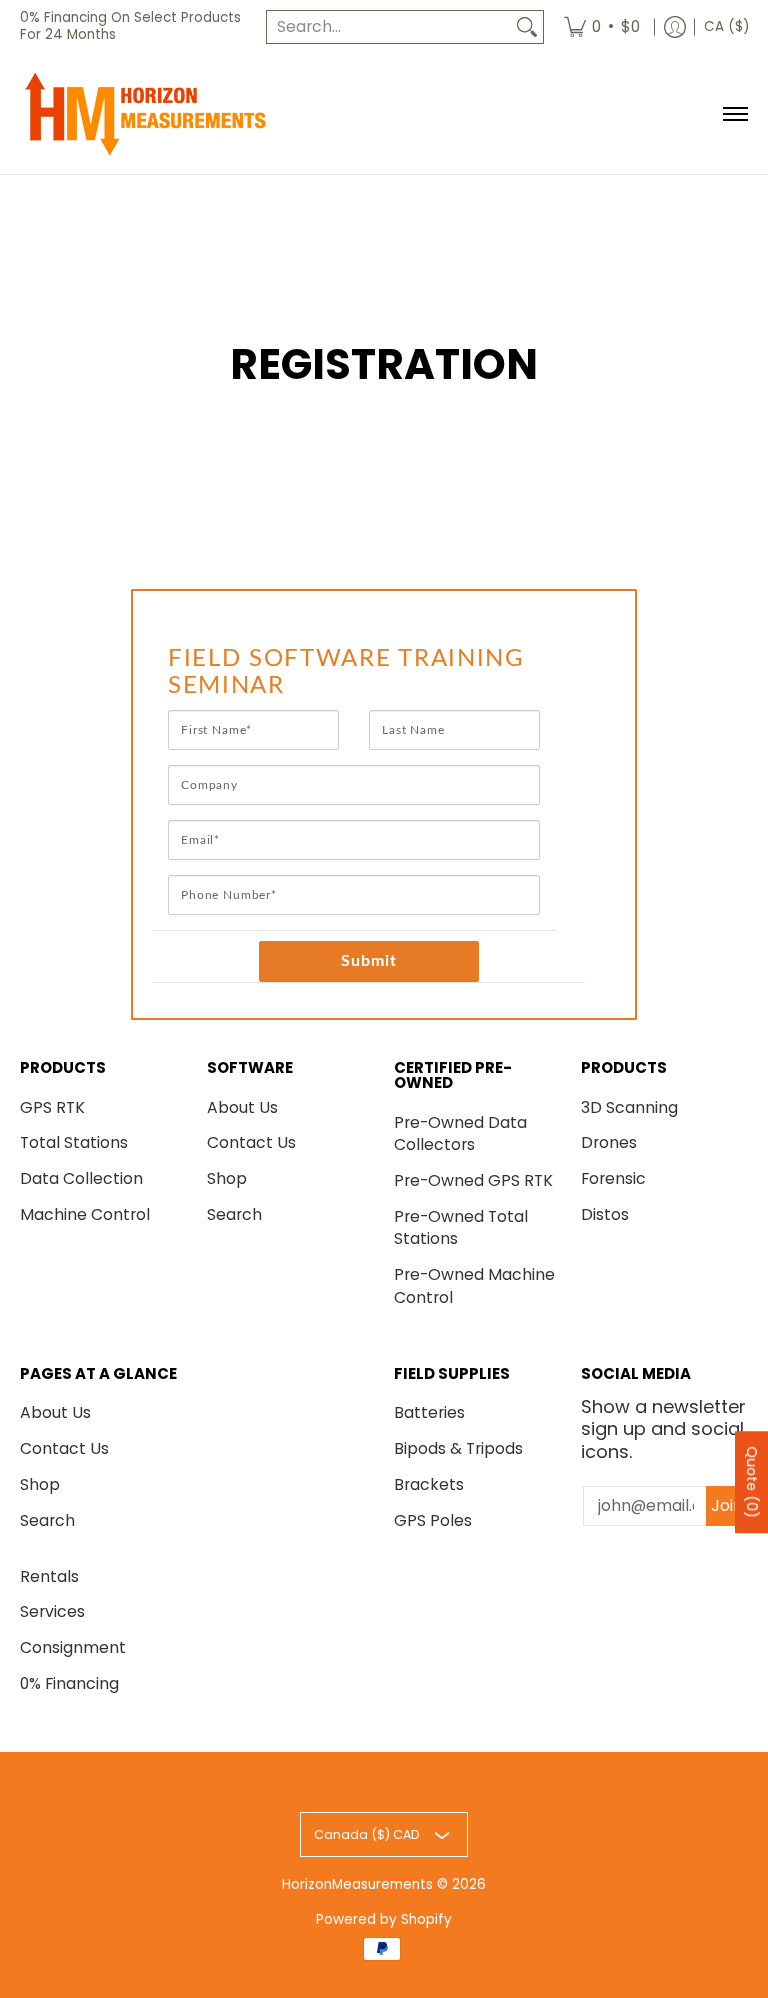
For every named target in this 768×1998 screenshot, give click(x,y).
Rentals (49, 1576)
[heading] (369, 672)
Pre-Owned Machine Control (474, 1286)
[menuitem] (602, 27)
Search (234, 1214)
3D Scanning (629, 1107)
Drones (609, 1142)
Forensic (613, 1178)
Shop (227, 1178)
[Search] (527, 27)
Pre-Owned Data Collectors (460, 1134)
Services (52, 1611)
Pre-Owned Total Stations (461, 1228)
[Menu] (734, 114)
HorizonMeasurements (357, 1884)
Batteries (429, 1412)
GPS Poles (433, 1520)
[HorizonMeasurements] (145, 114)
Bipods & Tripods (458, 1448)
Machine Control (85, 1214)
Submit (369, 961)
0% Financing (69, 1683)
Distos (605, 1214)
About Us (242, 1107)
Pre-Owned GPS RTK (473, 1180)
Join (727, 1505)
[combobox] (389, 27)
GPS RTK (52, 1107)
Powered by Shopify (384, 1919)
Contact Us (251, 1142)
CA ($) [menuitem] (726, 26)
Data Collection (81, 1178)
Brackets (429, 1484)
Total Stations (74, 1142)
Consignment (73, 1647)
